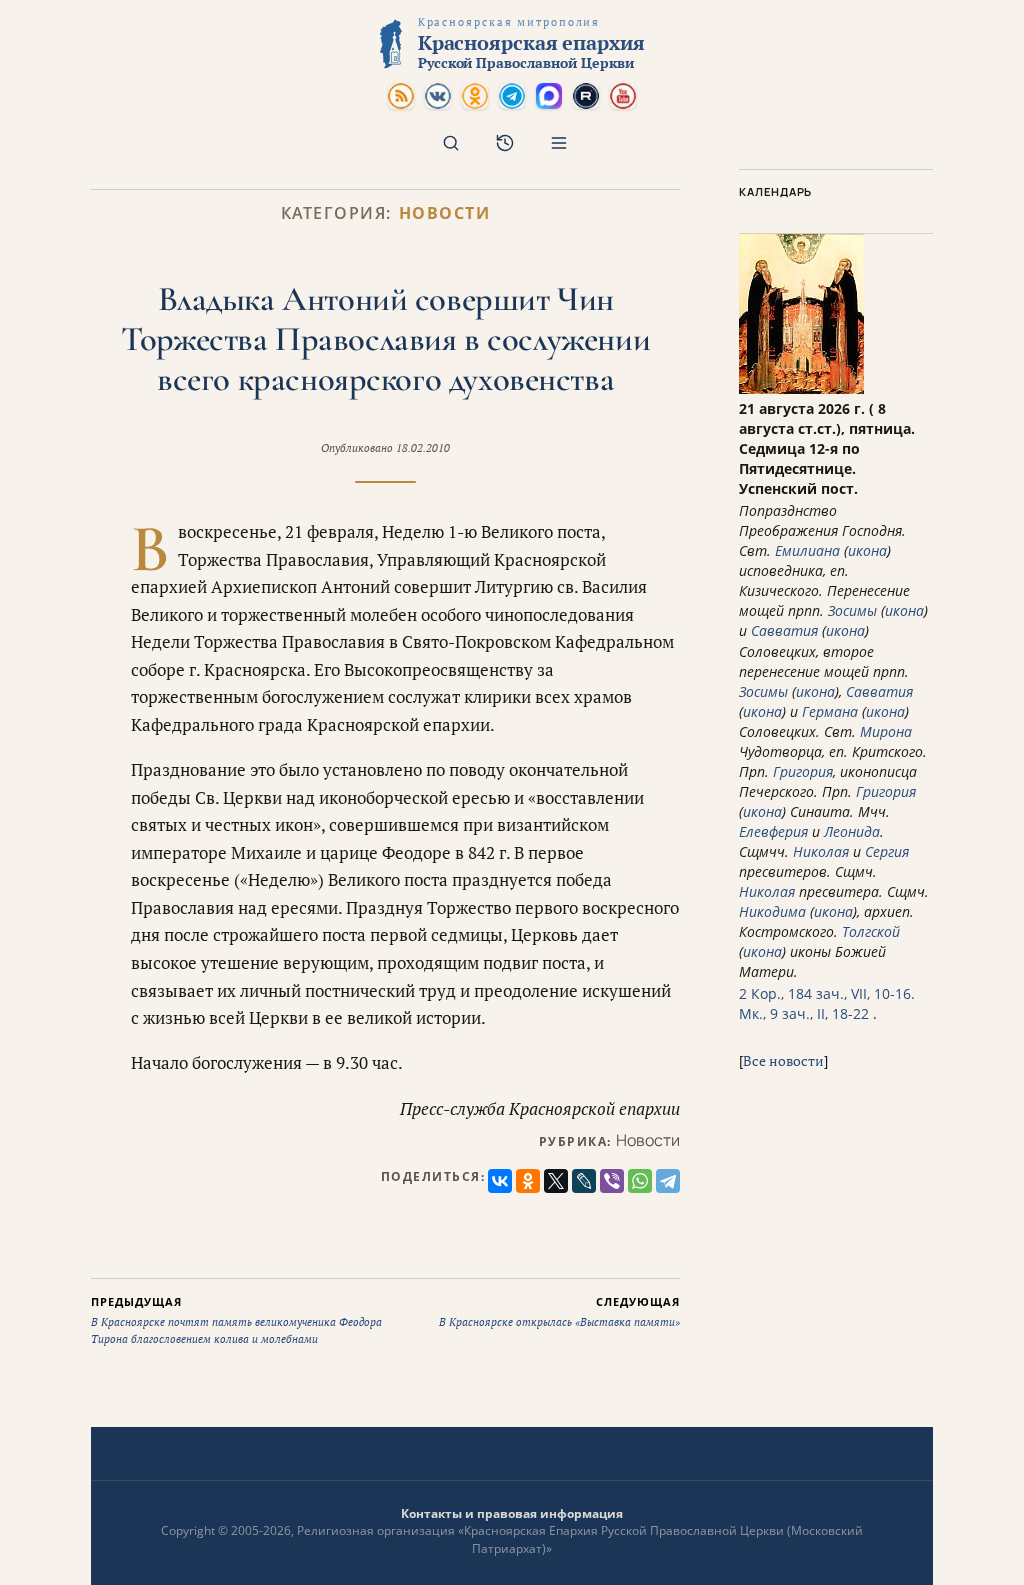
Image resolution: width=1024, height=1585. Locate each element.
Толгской (871, 931)
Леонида (852, 831)
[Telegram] (668, 1181)
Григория (803, 771)
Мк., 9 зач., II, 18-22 (804, 1013)
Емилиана (807, 550)
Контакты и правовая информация (512, 1513)
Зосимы (852, 610)
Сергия (887, 851)
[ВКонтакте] (500, 1181)
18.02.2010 (423, 448)
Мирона (886, 731)
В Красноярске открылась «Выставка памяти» (559, 1312)
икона (867, 550)
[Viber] (612, 1181)
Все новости (783, 1060)
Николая (821, 851)
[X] (556, 1181)
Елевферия (773, 831)
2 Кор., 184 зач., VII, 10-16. (827, 993)
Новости (445, 213)
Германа (830, 711)
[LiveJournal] (584, 1181)
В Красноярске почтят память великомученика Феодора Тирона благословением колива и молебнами (236, 1320)
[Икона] (801, 388)
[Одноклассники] (528, 1181)
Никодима (772, 911)
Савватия (784, 630)
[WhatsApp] (640, 1181)
